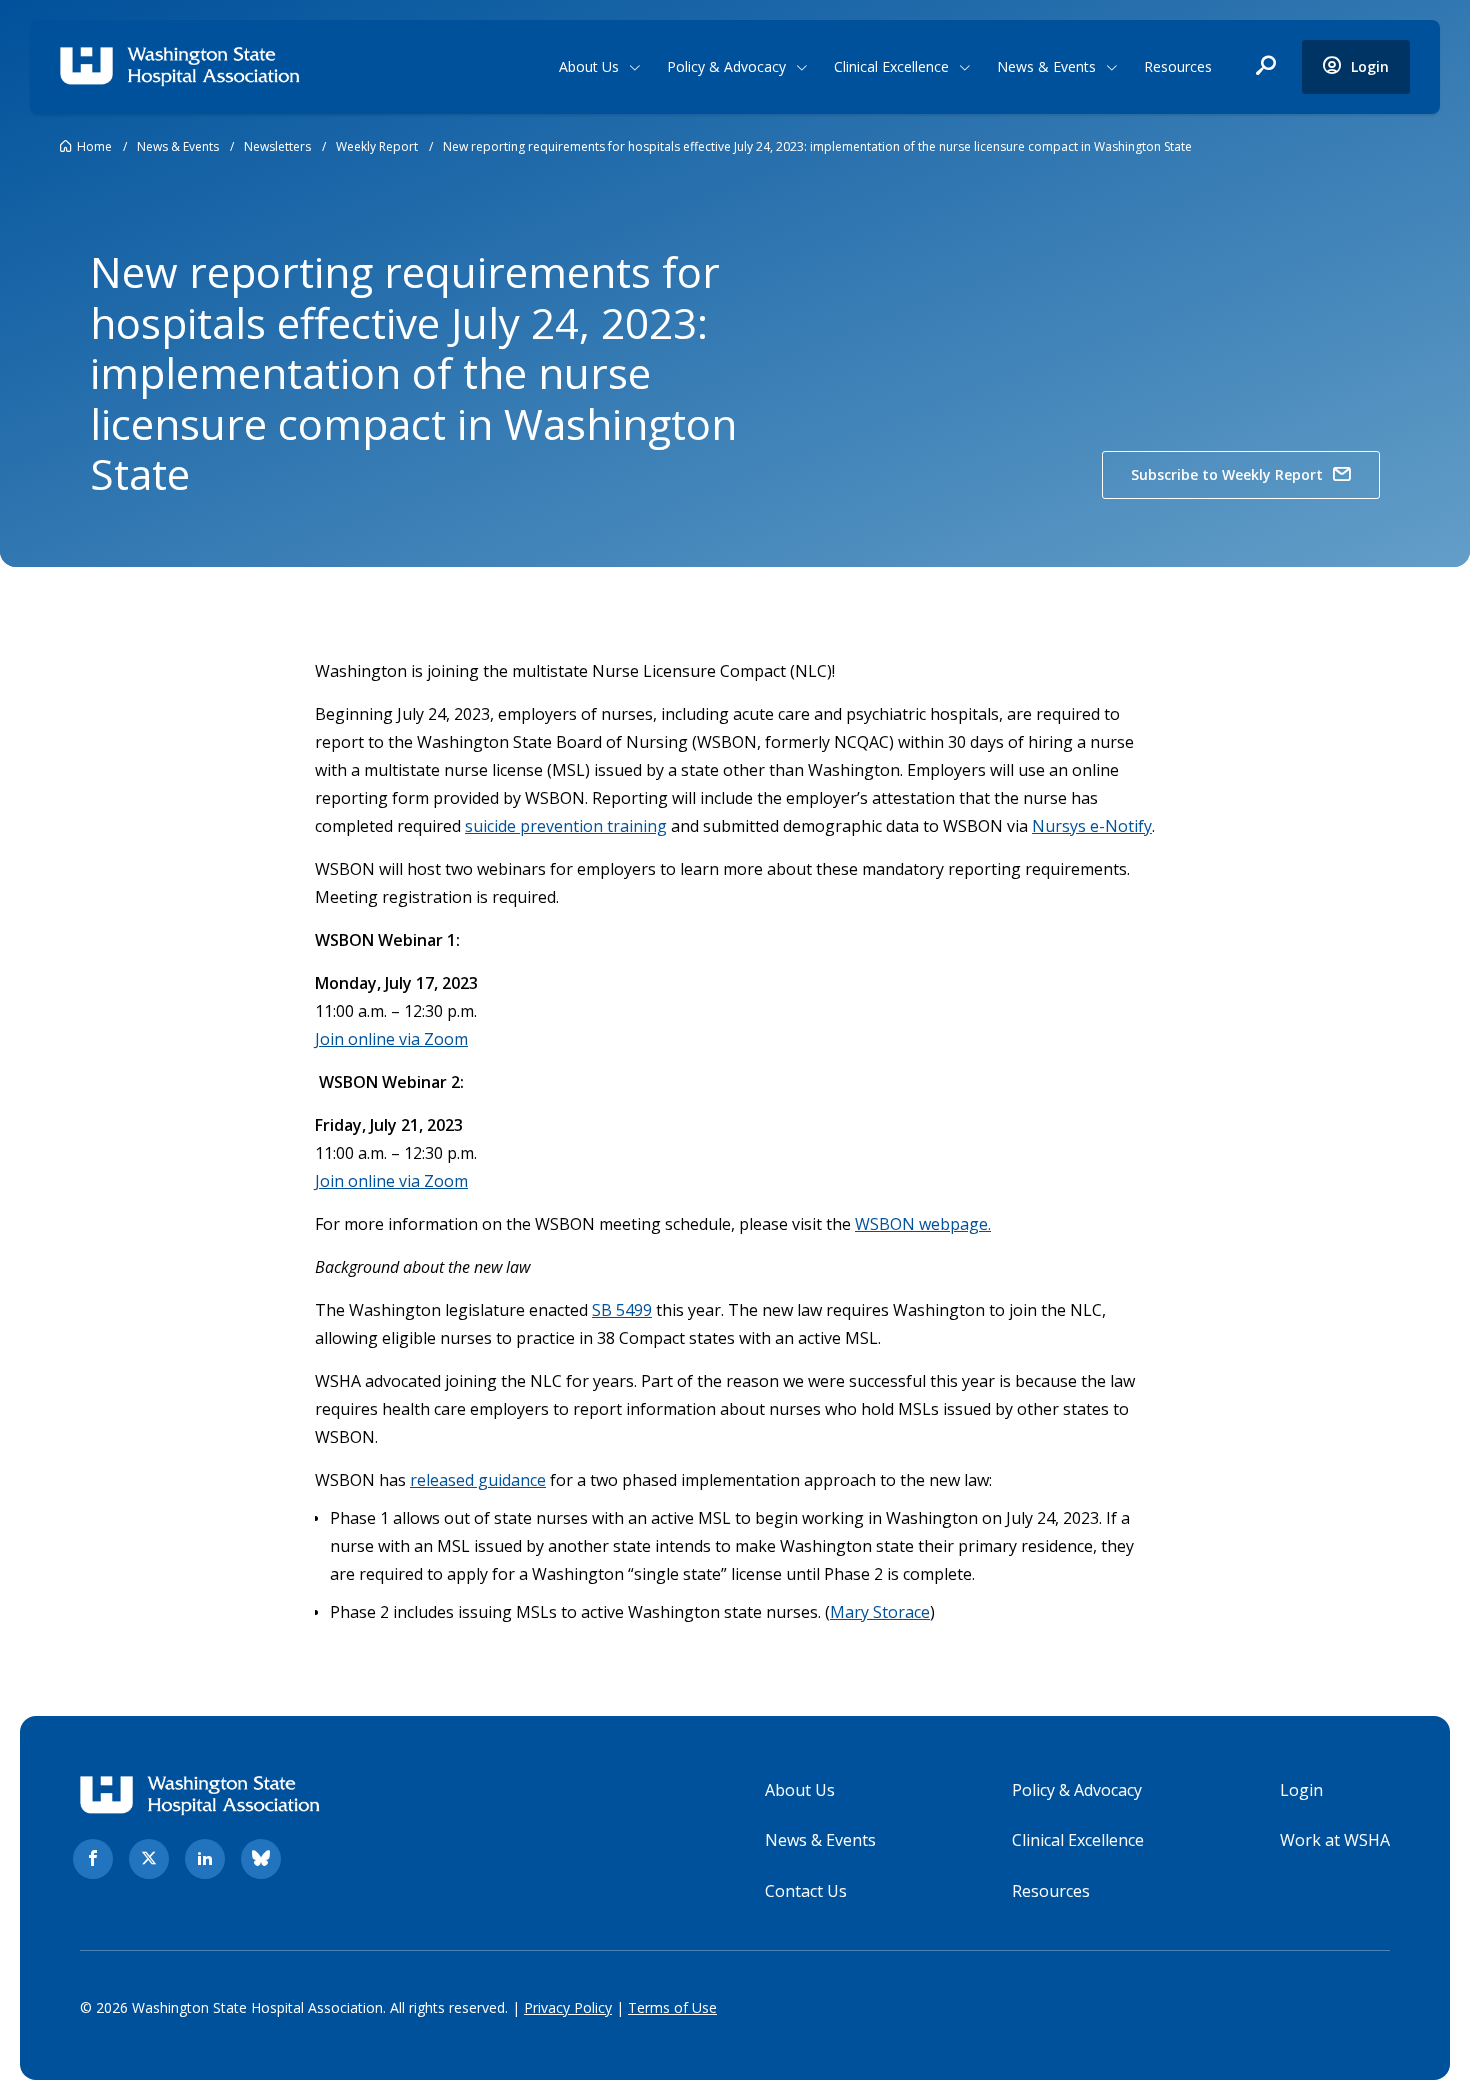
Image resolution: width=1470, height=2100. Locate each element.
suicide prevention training (566, 826)
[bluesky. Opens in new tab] (261, 1859)
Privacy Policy (568, 2007)
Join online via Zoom (391, 1039)
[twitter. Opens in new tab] (149, 1859)
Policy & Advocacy (726, 66)
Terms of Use (672, 2007)
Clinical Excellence (891, 66)
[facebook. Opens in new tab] (93, 1859)
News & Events (1046, 66)
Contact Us (806, 1891)
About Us (589, 66)
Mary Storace (880, 1612)
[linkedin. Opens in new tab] (205, 1859)
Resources (1178, 66)
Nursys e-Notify (1092, 826)
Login (1301, 1790)
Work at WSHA (1335, 1840)
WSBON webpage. (923, 1224)
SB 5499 (622, 1310)
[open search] (1266, 67)
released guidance (478, 1480)
